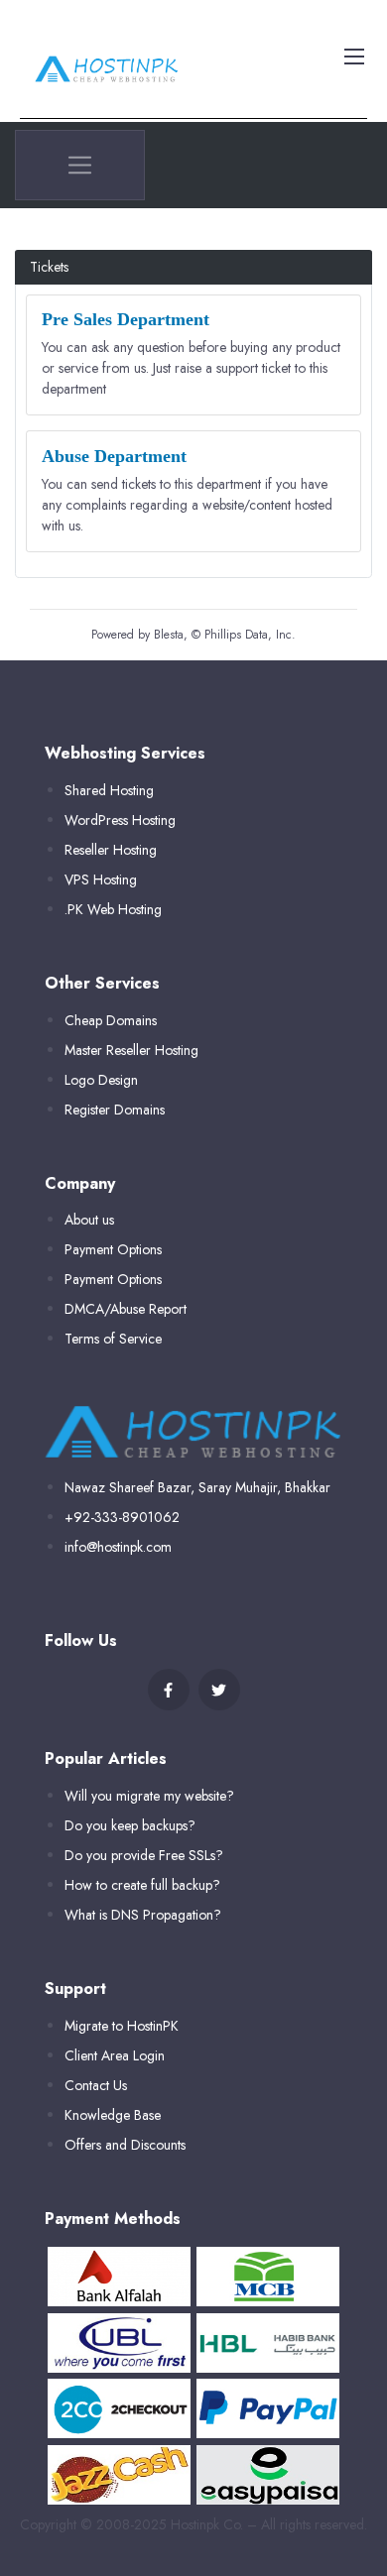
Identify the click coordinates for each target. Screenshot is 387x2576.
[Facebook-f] (169, 1690)
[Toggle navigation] (352, 56)
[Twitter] (219, 1690)
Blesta (169, 635)
